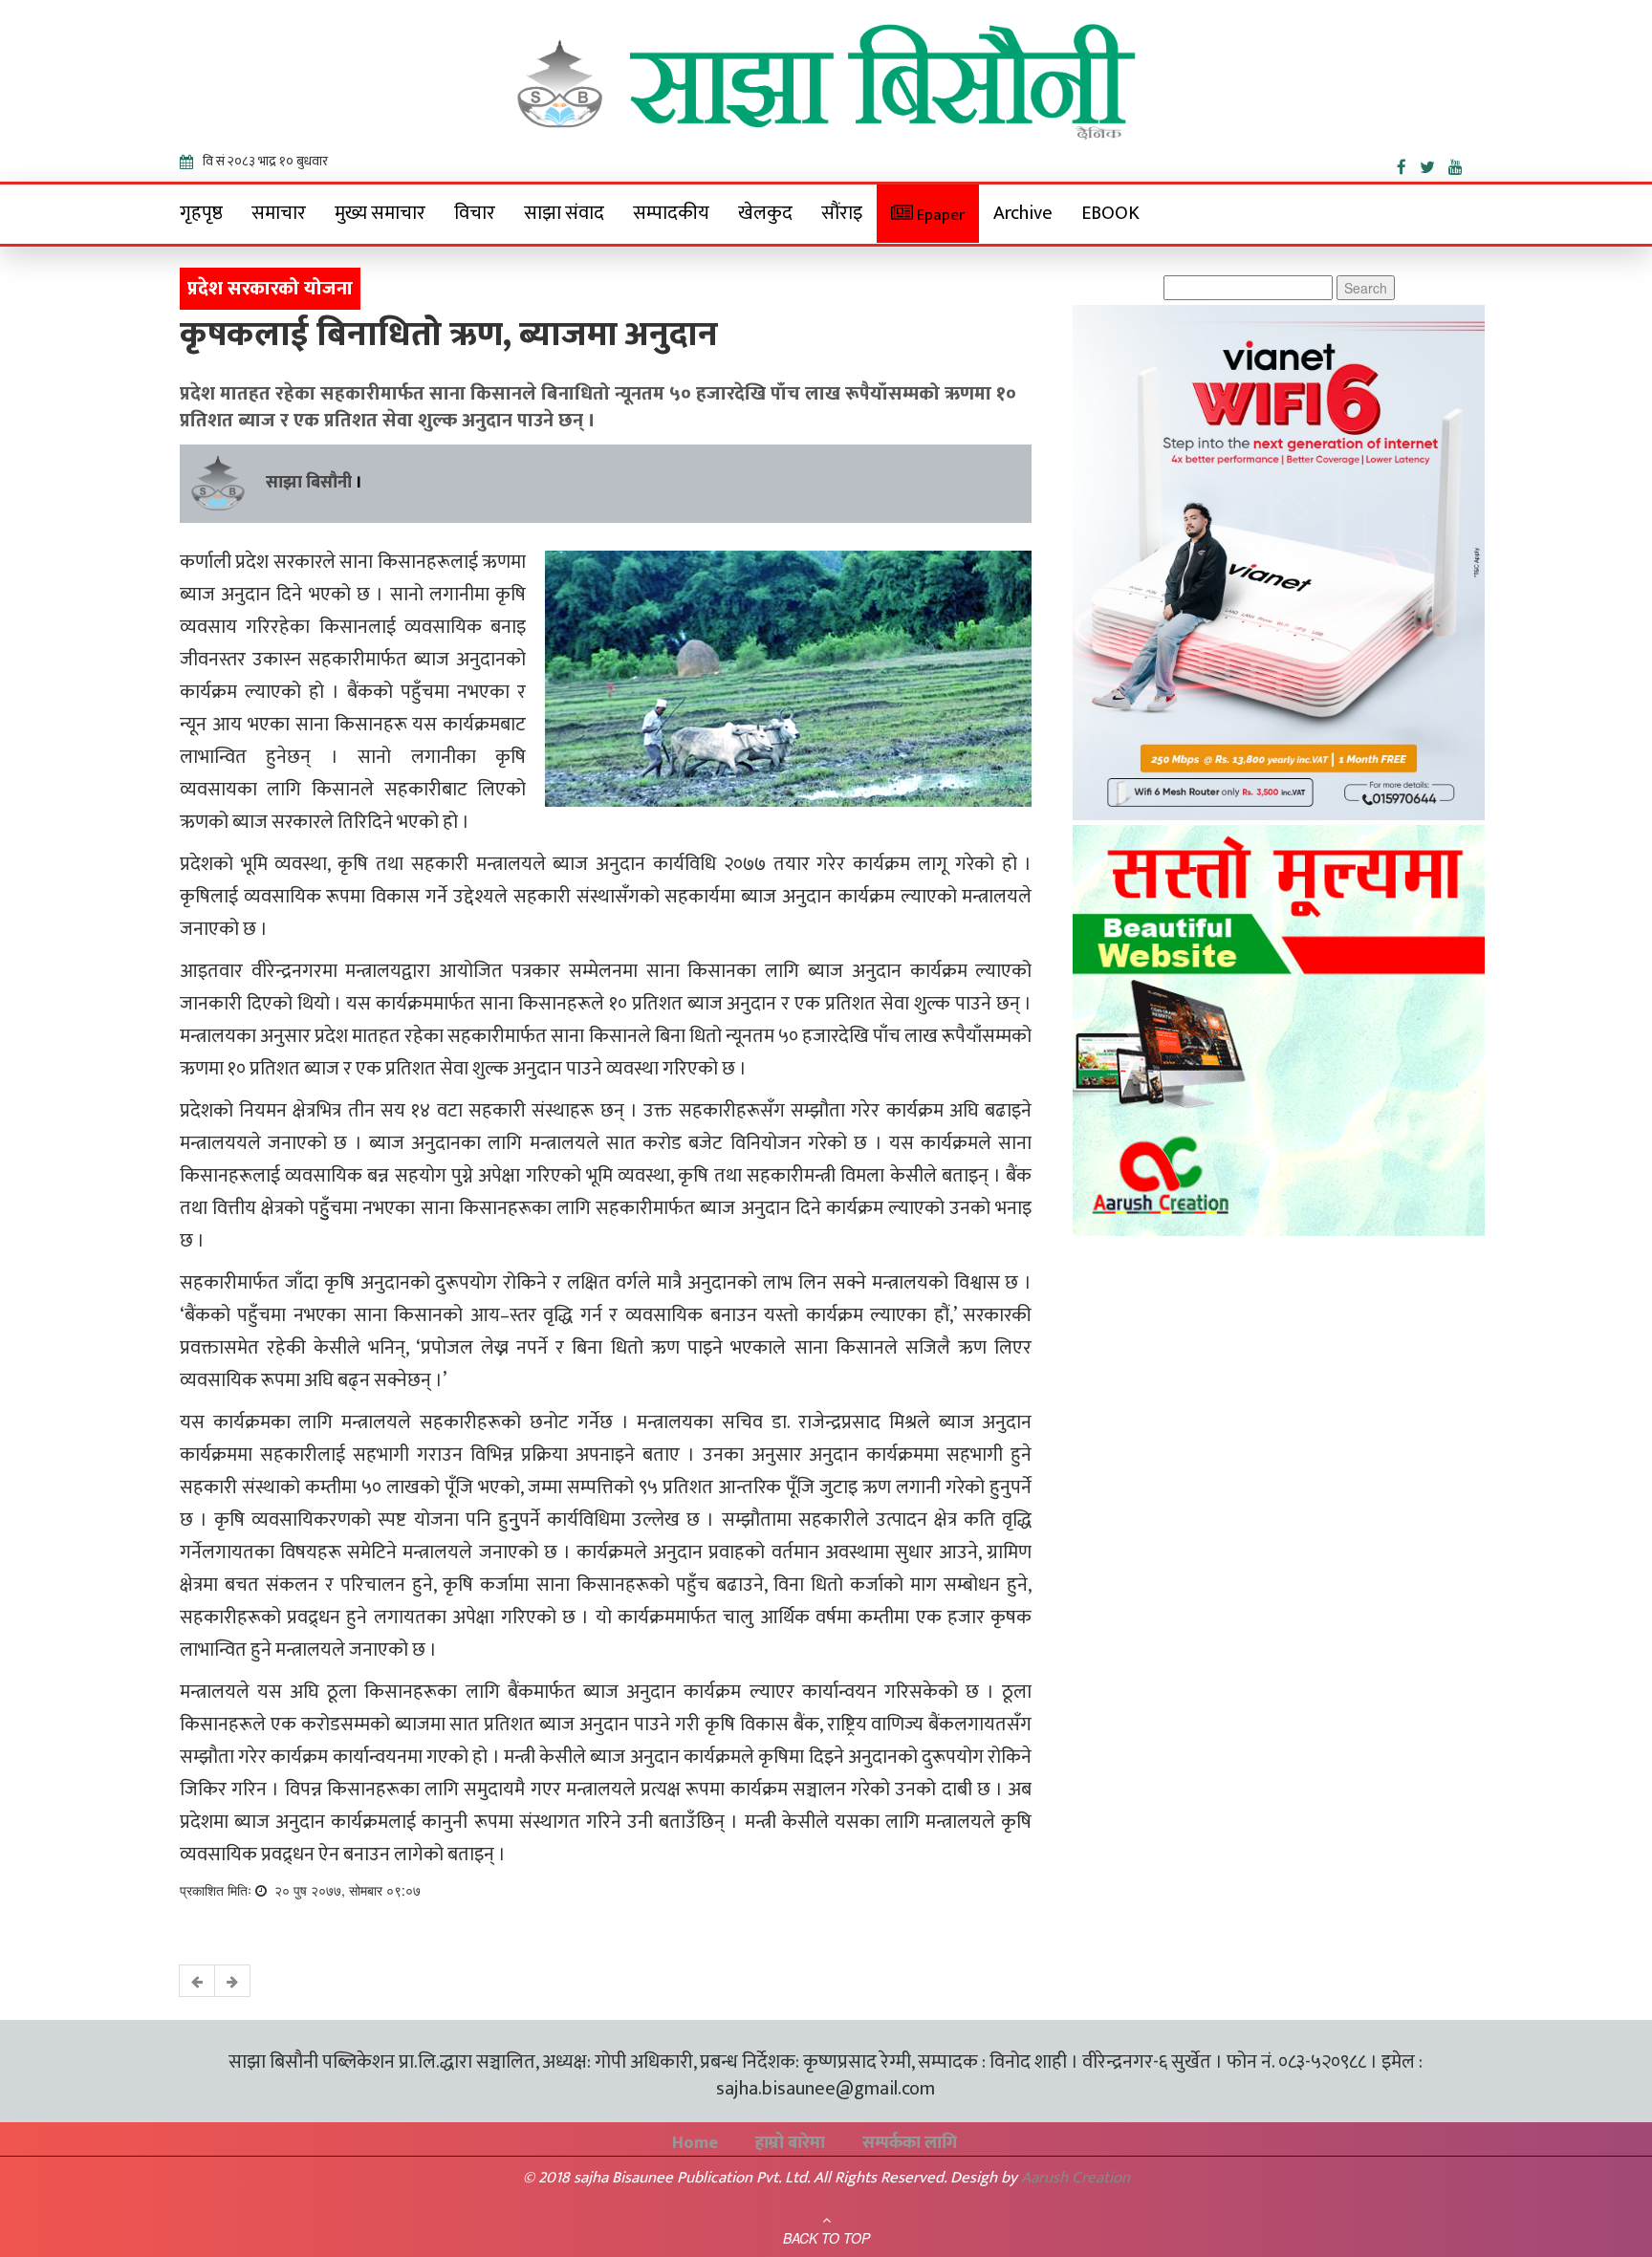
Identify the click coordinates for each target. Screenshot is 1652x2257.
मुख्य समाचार (380, 213)
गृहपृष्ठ (201, 213)
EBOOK (1110, 213)
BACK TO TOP (826, 2238)
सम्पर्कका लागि (910, 2143)
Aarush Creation (1076, 2178)
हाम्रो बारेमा (790, 2143)
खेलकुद (765, 213)
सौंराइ (842, 213)
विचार (475, 213)
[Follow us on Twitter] (1434, 163)
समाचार (279, 213)
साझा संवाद (564, 213)
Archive (1023, 213)
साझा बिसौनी (309, 483)
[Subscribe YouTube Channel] (1460, 163)
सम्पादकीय (671, 213)
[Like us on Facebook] (1408, 163)
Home (695, 2143)
